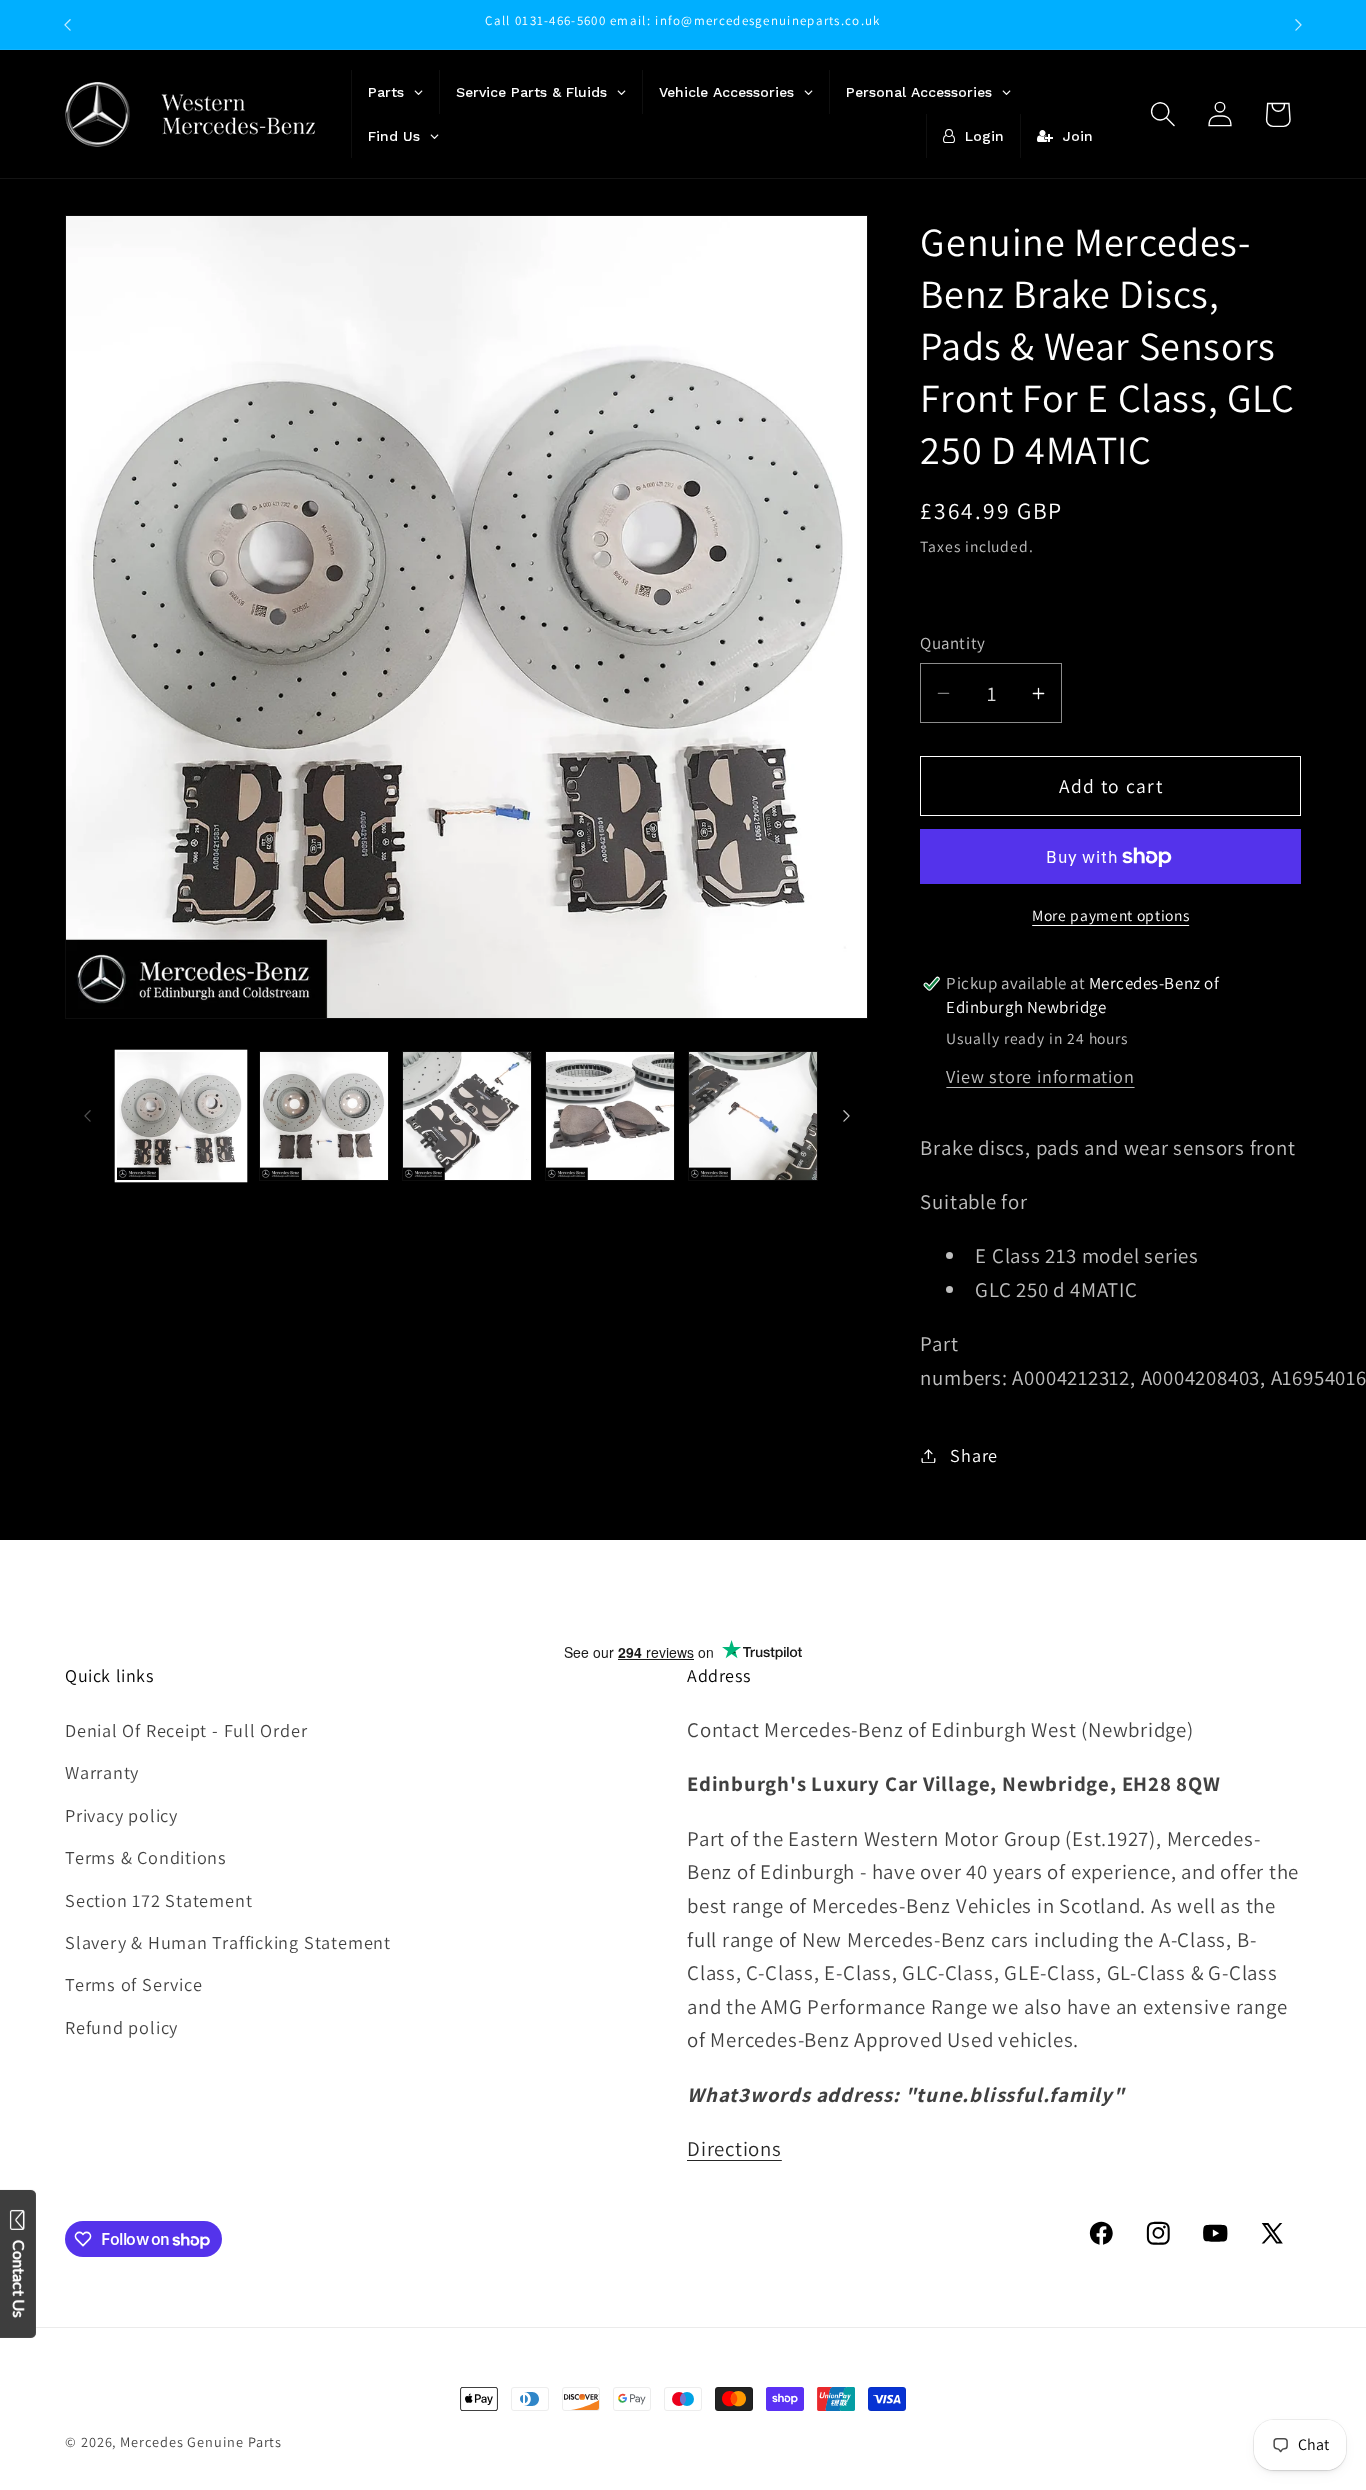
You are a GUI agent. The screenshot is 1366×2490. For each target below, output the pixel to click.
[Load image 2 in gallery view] (324, 1116)
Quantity (952, 643)
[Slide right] (846, 1116)
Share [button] (974, 1455)
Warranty (102, 1773)
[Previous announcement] (68, 24)
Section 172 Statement (158, 1900)
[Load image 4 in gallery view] (610, 1116)
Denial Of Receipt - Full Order (186, 1730)
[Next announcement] (1299, 24)
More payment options (1110, 915)
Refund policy (121, 2027)
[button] (1163, 114)
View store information (1040, 1076)
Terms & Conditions (146, 1857)
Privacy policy (121, 1815)
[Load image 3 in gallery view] (467, 1116)
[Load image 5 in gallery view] (753, 1116)
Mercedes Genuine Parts (201, 2441)
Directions (734, 2148)
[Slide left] (87, 1116)
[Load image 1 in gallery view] (181, 1116)
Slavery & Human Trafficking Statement (228, 1942)
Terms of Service (133, 1984)
